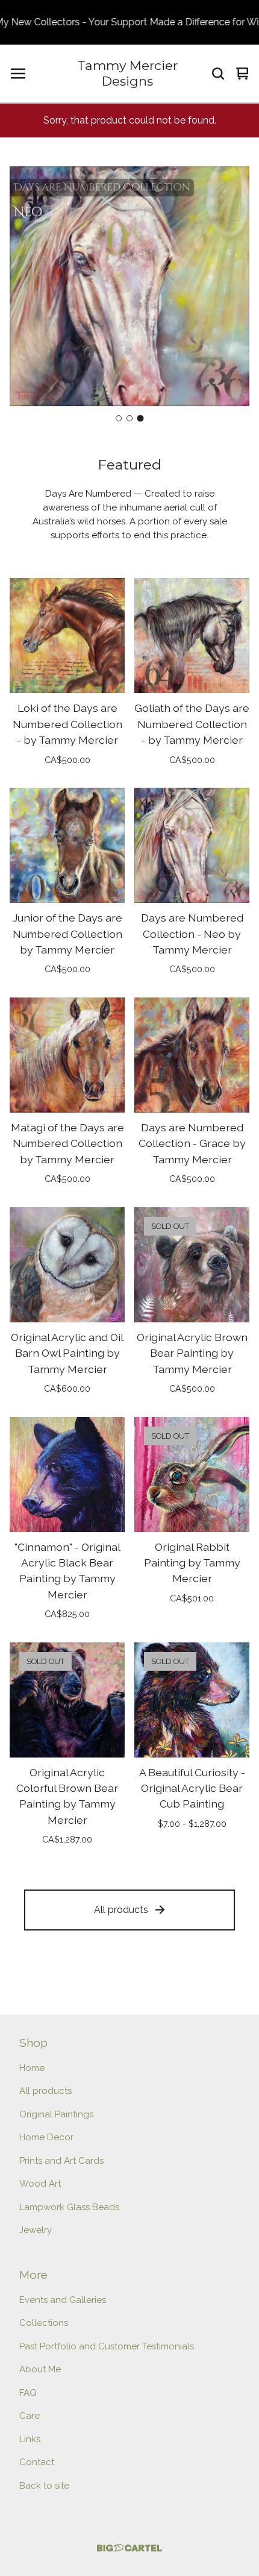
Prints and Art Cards (61, 2161)
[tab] (119, 418)
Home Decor (46, 2137)
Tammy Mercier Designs (127, 73)
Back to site (44, 2486)
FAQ (28, 2393)
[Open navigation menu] (18, 74)
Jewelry (36, 2230)
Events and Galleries (63, 2300)
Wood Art (40, 2184)
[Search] (218, 74)
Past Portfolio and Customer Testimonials (107, 2346)
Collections (44, 2323)
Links (30, 2439)
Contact (37, 2462)
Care (30, 2416)
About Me (40, 2369)
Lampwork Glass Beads (69, 2207)
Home (32, 2068)
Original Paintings (56, 2114)
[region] (129, 22)
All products (121, 1910)
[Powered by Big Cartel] (129, 2548)
